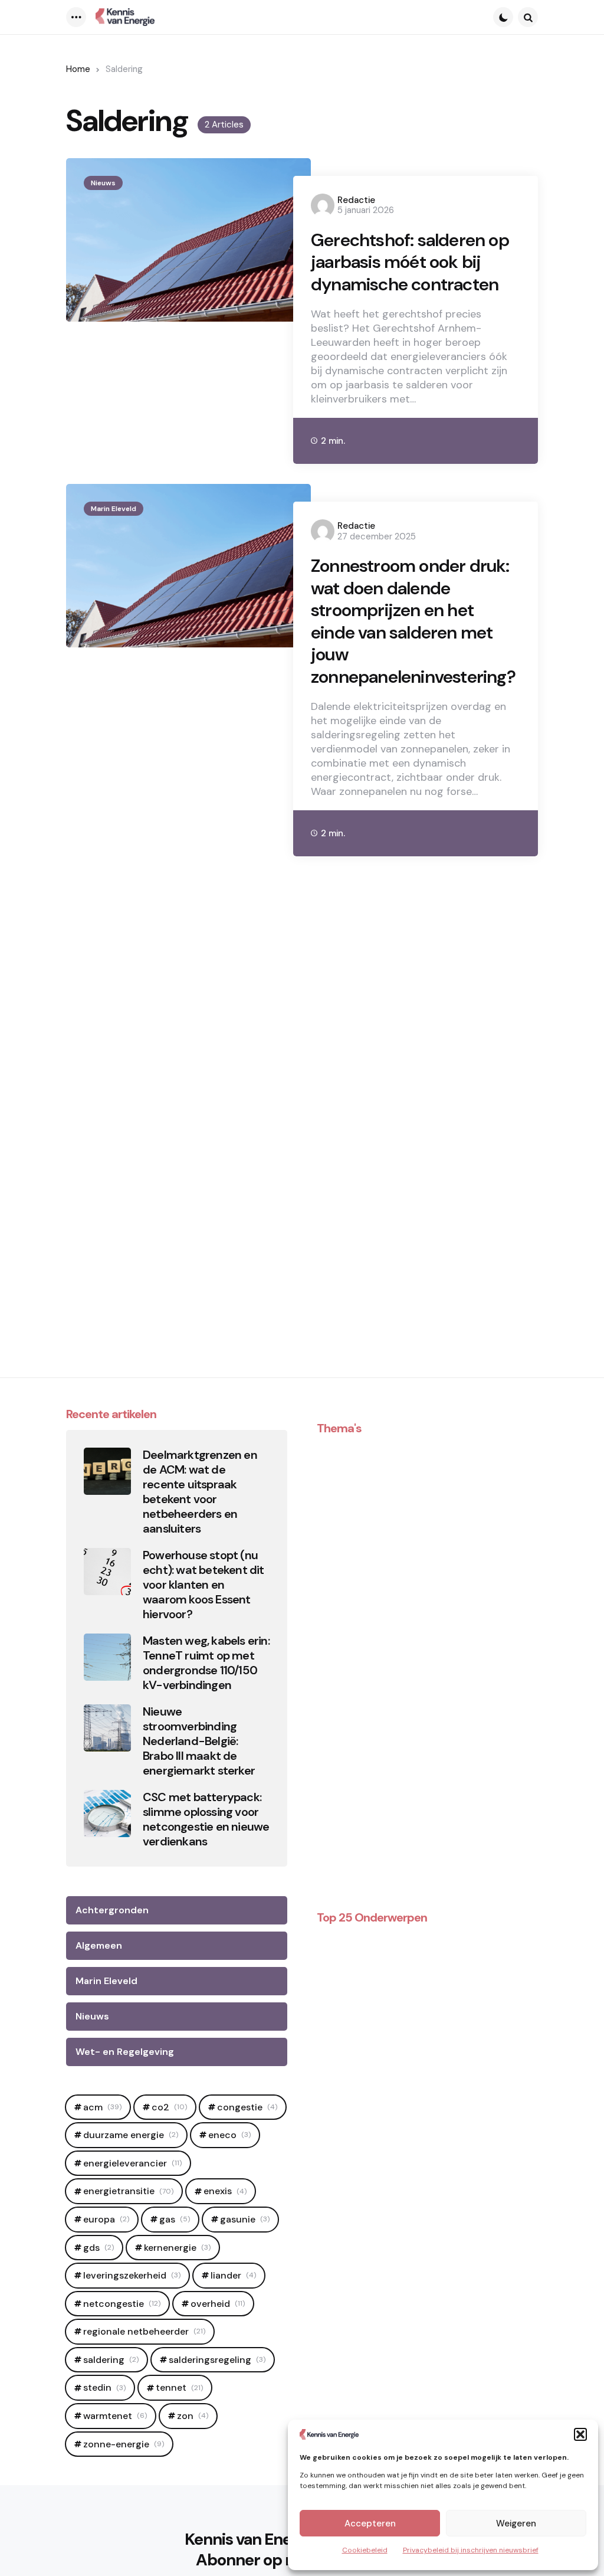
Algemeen (99, 1945)
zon (193, 2416)
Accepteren (370, 2523)
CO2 (169, 2107)
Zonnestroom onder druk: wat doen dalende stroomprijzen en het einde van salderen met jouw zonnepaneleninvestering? (413, 621)
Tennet (179, 2387)
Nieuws (103, 183)
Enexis (225, 2191)
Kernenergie (177, 2248)
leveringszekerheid (132, 2275)
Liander (233, 2275)
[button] (580, 2434)
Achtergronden (112, 1910)
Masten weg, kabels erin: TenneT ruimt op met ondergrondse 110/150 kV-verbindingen (206, 1663)
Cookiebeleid (365, 2550)
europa (106, 2219)
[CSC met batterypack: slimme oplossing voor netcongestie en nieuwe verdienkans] (107, 1814)
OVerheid (218, 2304)
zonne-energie (124, 2444)
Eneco (229, 2135)
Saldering (111, 2360)
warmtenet (115, 2416)
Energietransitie (128, 2191)
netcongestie (122, 2304)
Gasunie (245, 2219)
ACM (102, 2107)
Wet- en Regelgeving (125, 2052)
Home (78, 69)
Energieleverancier (132, 2163)
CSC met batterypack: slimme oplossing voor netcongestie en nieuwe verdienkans (206, 1819)
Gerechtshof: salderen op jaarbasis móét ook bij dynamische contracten (410, 262)
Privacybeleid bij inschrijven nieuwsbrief (471, 2550)
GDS (99, 2248)
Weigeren (516, 2523)
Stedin (104, 2387)
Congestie (247, 2107)
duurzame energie (131, 2135)
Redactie (356, 200)
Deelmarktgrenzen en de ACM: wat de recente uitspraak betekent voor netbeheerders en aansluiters (200, 1492)
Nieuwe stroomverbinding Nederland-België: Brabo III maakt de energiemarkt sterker (199, 1741)
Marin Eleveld (114, 509)
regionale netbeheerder (144, 2331)
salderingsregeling (217, 2360)
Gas (175, 2219)
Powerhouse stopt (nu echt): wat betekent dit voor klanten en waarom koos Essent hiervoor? (203, 1585)
